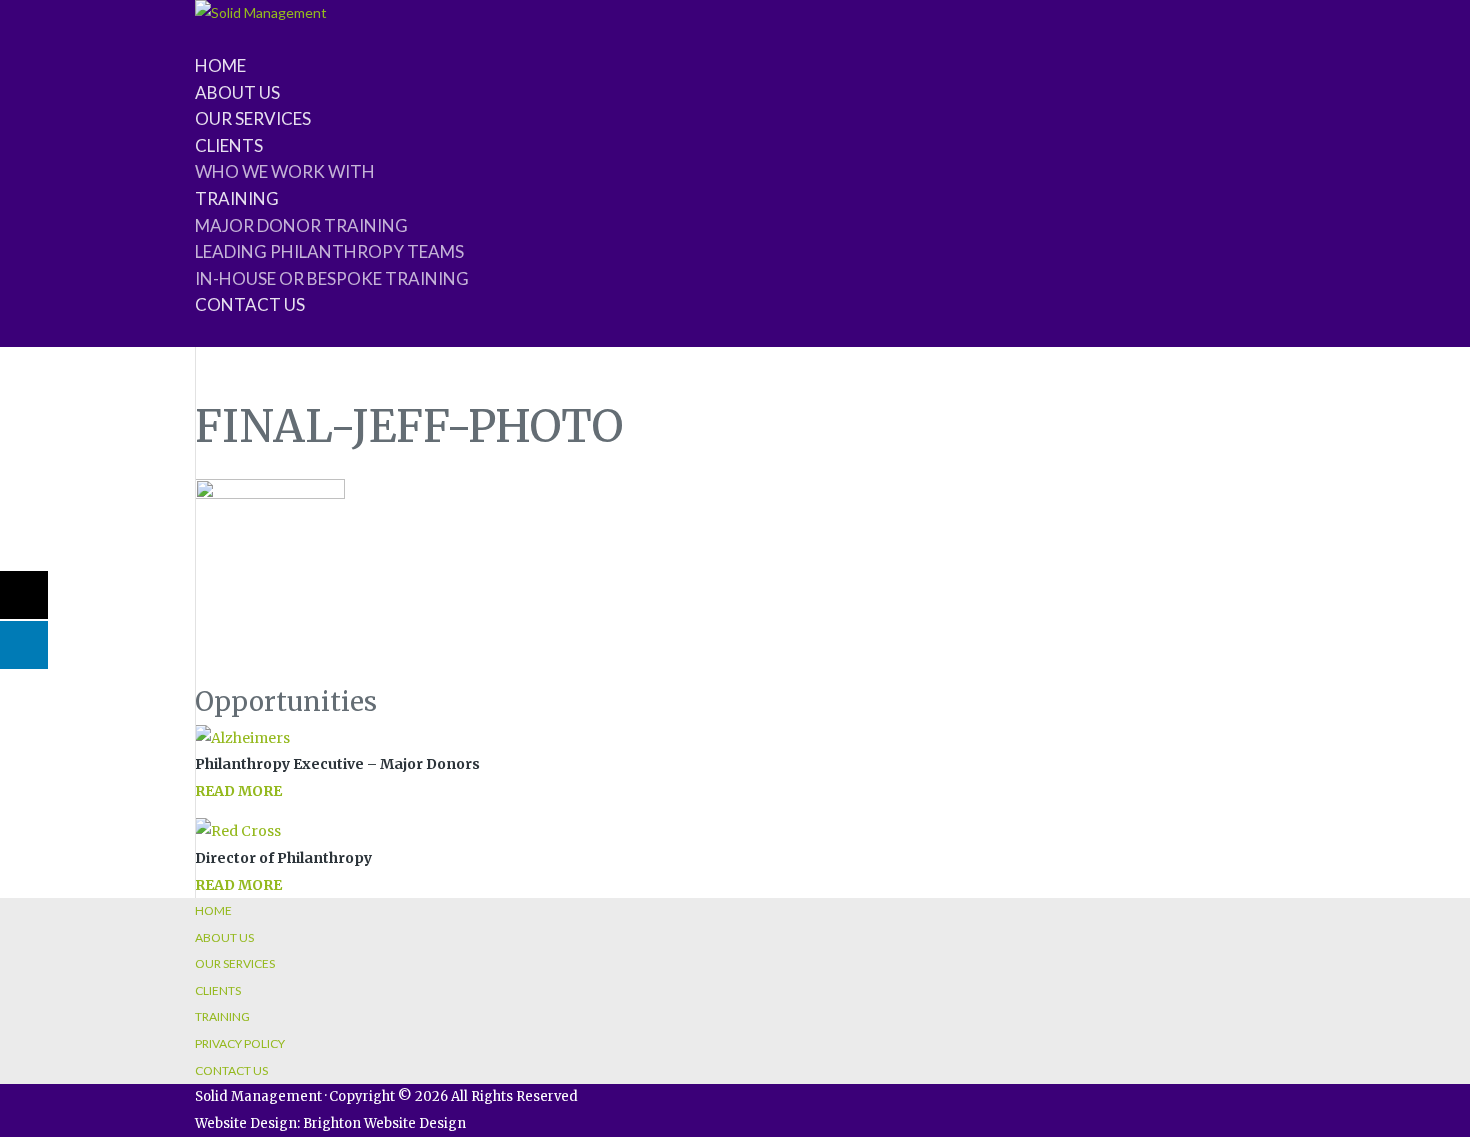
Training (222, 1016)
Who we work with (285, 171)
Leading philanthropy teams (329, 251)
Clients (218, 990)
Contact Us (231, 1070)
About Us (224, 937)
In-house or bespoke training (332, 278)
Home (213, 910)
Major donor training (301, 225)
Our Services (235, 963)
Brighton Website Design (384, 1123)
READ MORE (238, 791)
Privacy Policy (240, 1043)
